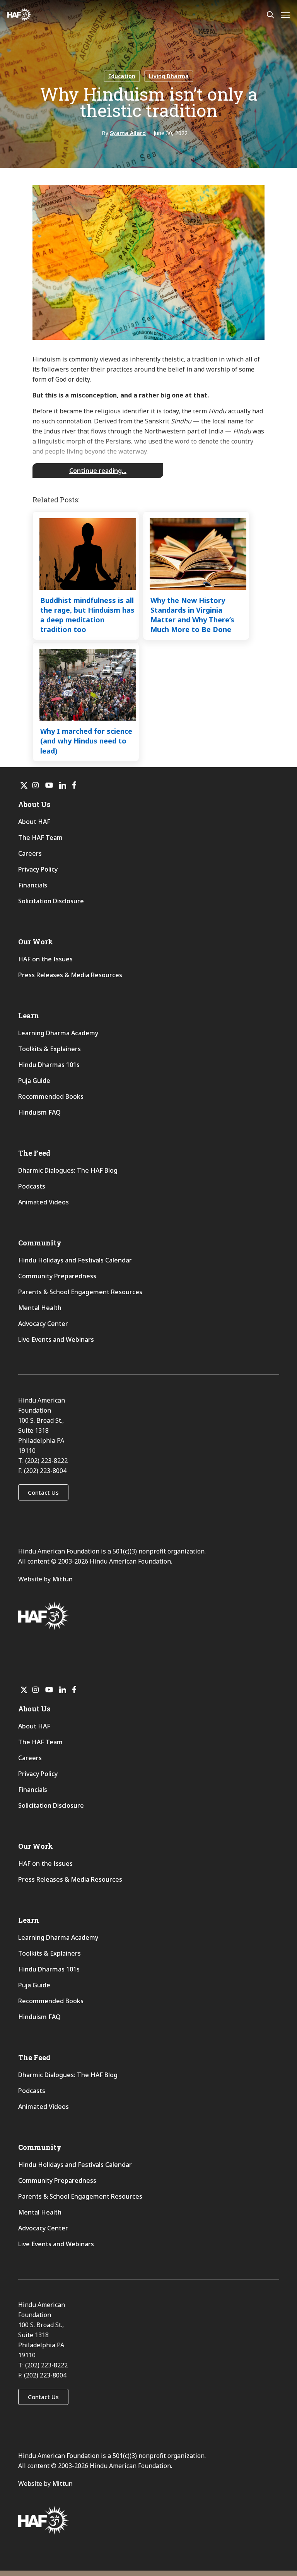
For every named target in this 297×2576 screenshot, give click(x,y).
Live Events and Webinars (56, 1339)
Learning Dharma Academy (59, 1033)
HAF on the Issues (45, 959)
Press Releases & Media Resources (70, 975)
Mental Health (40, 1308)
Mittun (62, 1579)
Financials (33, 885)
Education (122, 76)
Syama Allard (128, 133)
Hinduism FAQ (39, 1112)
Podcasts (32, 1186)
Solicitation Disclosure (51, 901)
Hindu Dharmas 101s (49, 1065)
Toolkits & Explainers (49, 1049)
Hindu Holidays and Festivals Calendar (75, 1260)
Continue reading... (98, 471)
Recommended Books (51, 1096)
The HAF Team (40, 838)
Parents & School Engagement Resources (80, 1292)
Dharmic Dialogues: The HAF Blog (68, 1170)
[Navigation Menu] (285, 15)
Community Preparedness (57, 1276)
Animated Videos (44, 1202)
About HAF (34, 822)
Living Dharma (169, 76)
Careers (30, 853)
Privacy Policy (38, 869)
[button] (43, 1492)
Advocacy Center (43, 1324)
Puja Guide (34, 1081)
